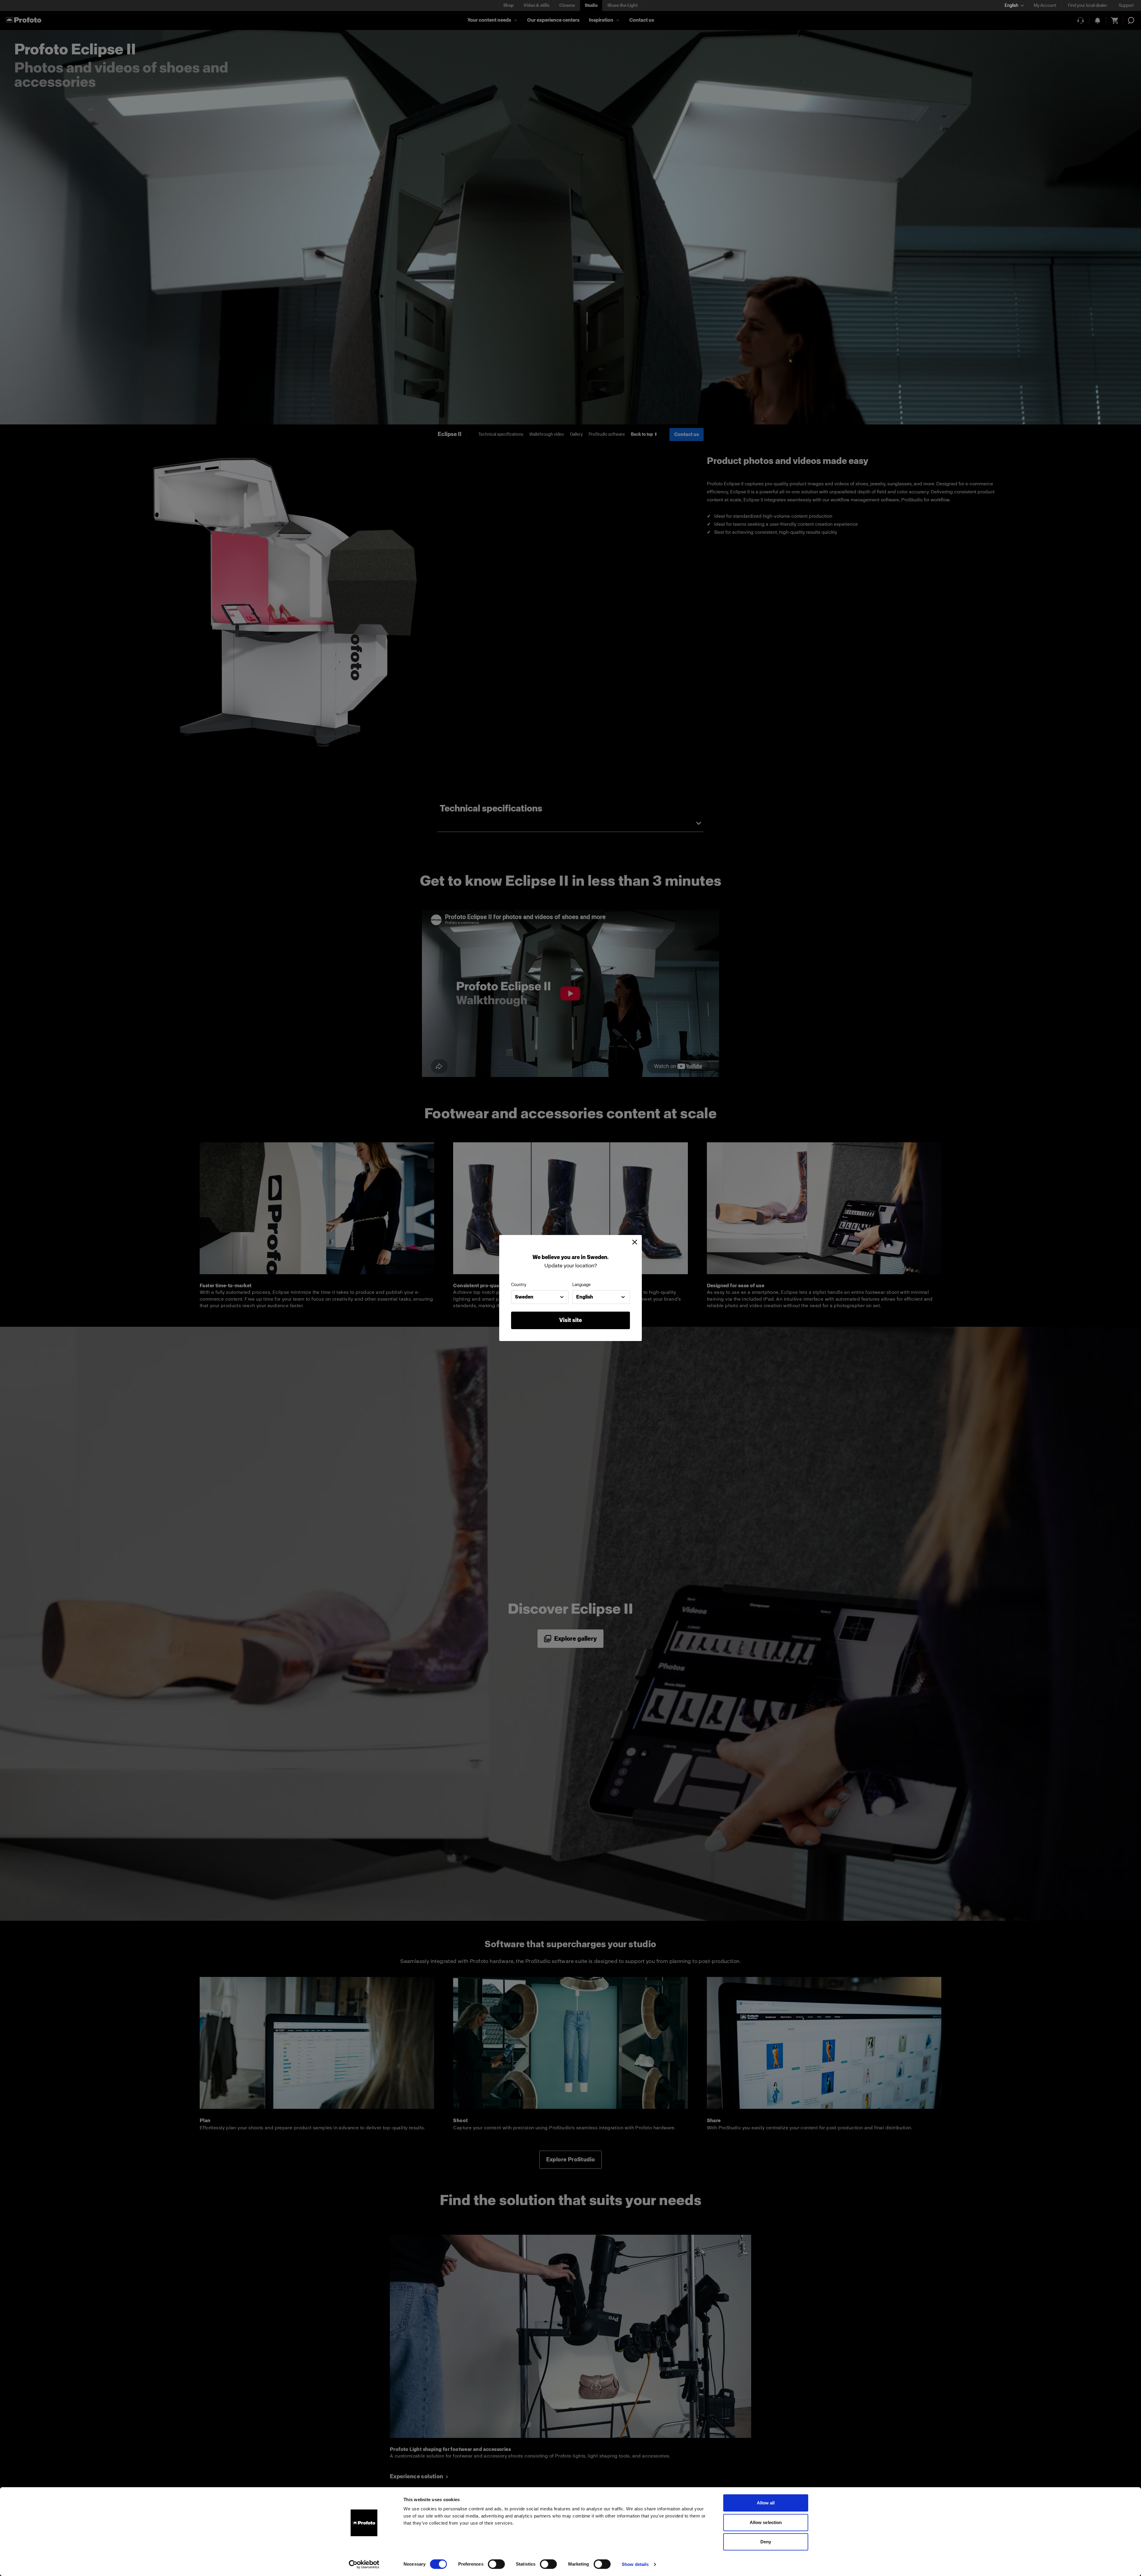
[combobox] (540, 1297)
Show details (635, 2564)
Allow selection (766, 2522)
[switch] (496, 2564)
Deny (766, 2542)
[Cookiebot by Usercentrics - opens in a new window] (364, 2564)
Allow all (766, 2503)
